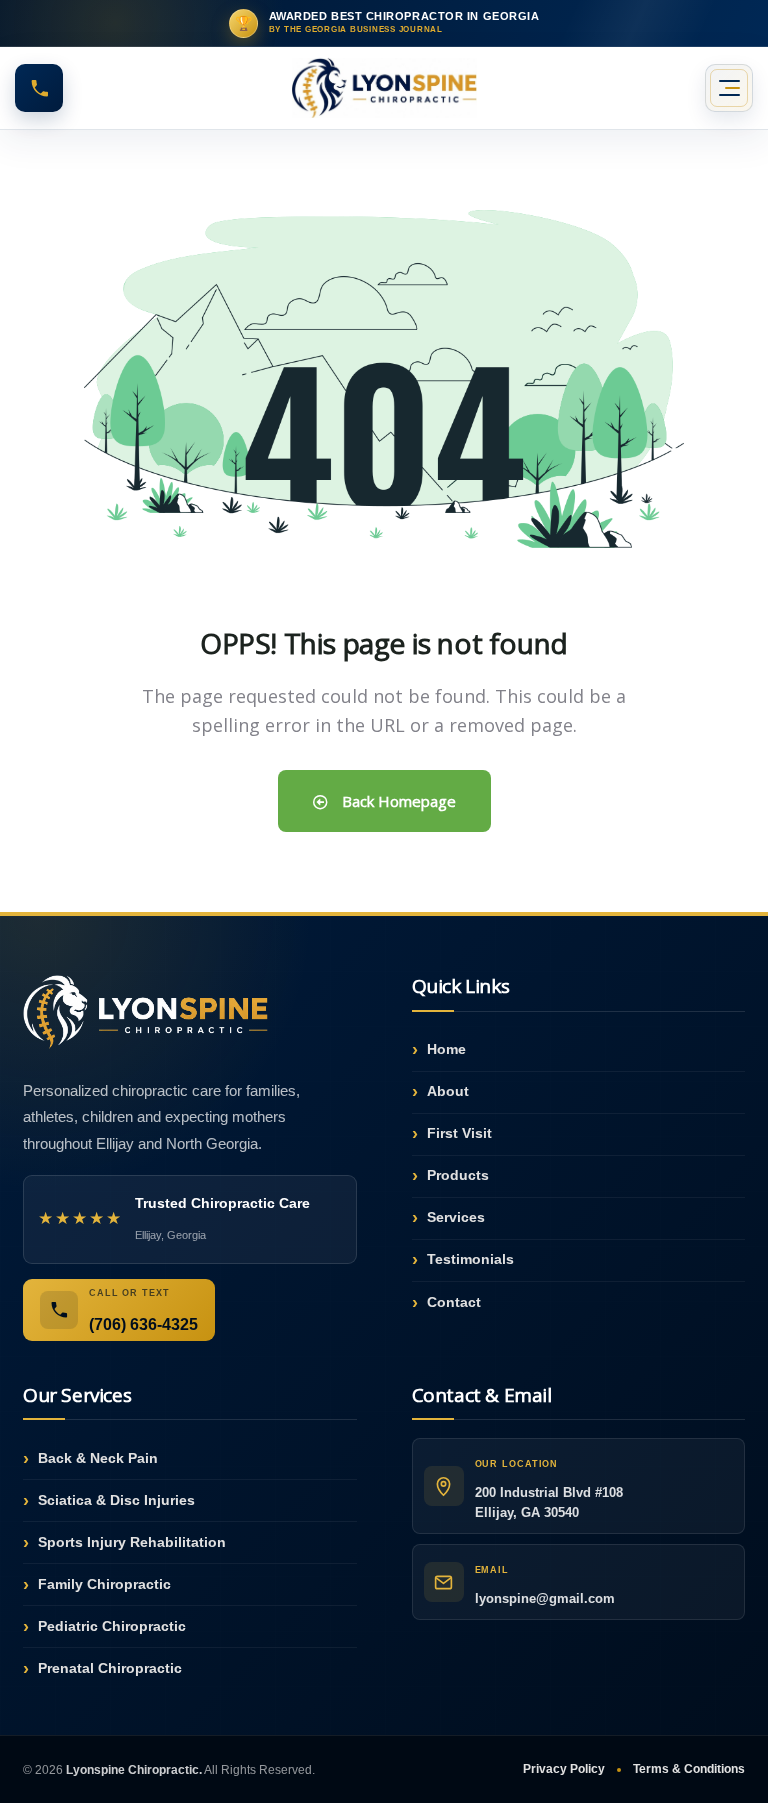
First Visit (459, 1133)
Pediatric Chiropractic (112, 1626)
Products (458, 1175)
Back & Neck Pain (98, 1458)
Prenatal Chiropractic (110, 1668)
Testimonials (470, 1259)
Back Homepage (397, 801)
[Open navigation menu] (729, 88)
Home (446, 1049)
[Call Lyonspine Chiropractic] (39, 88)
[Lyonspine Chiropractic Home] (384, 88)
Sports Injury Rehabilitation (132, 1542)
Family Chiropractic (104, 1584)
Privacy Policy (564, 1769)
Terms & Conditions (689, 1769)
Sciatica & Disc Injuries (116, 1500)
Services (456, 1217)
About (448, 1091)
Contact (454, 1302)
